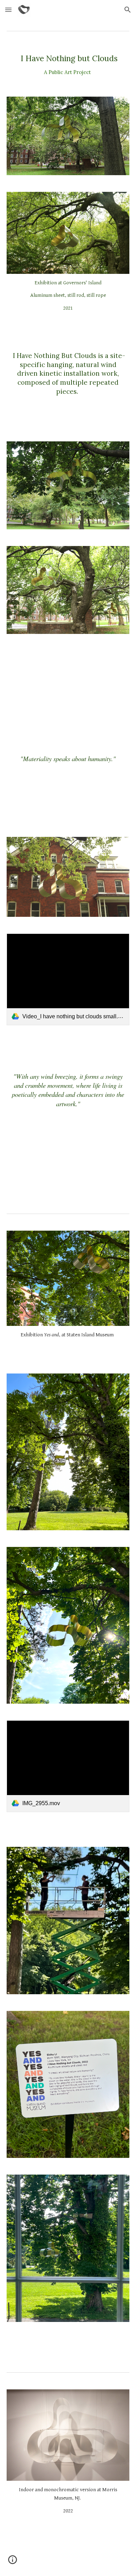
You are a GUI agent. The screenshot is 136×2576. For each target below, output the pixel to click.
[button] (8, 10)
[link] (68, 979)
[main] (68, 64)
